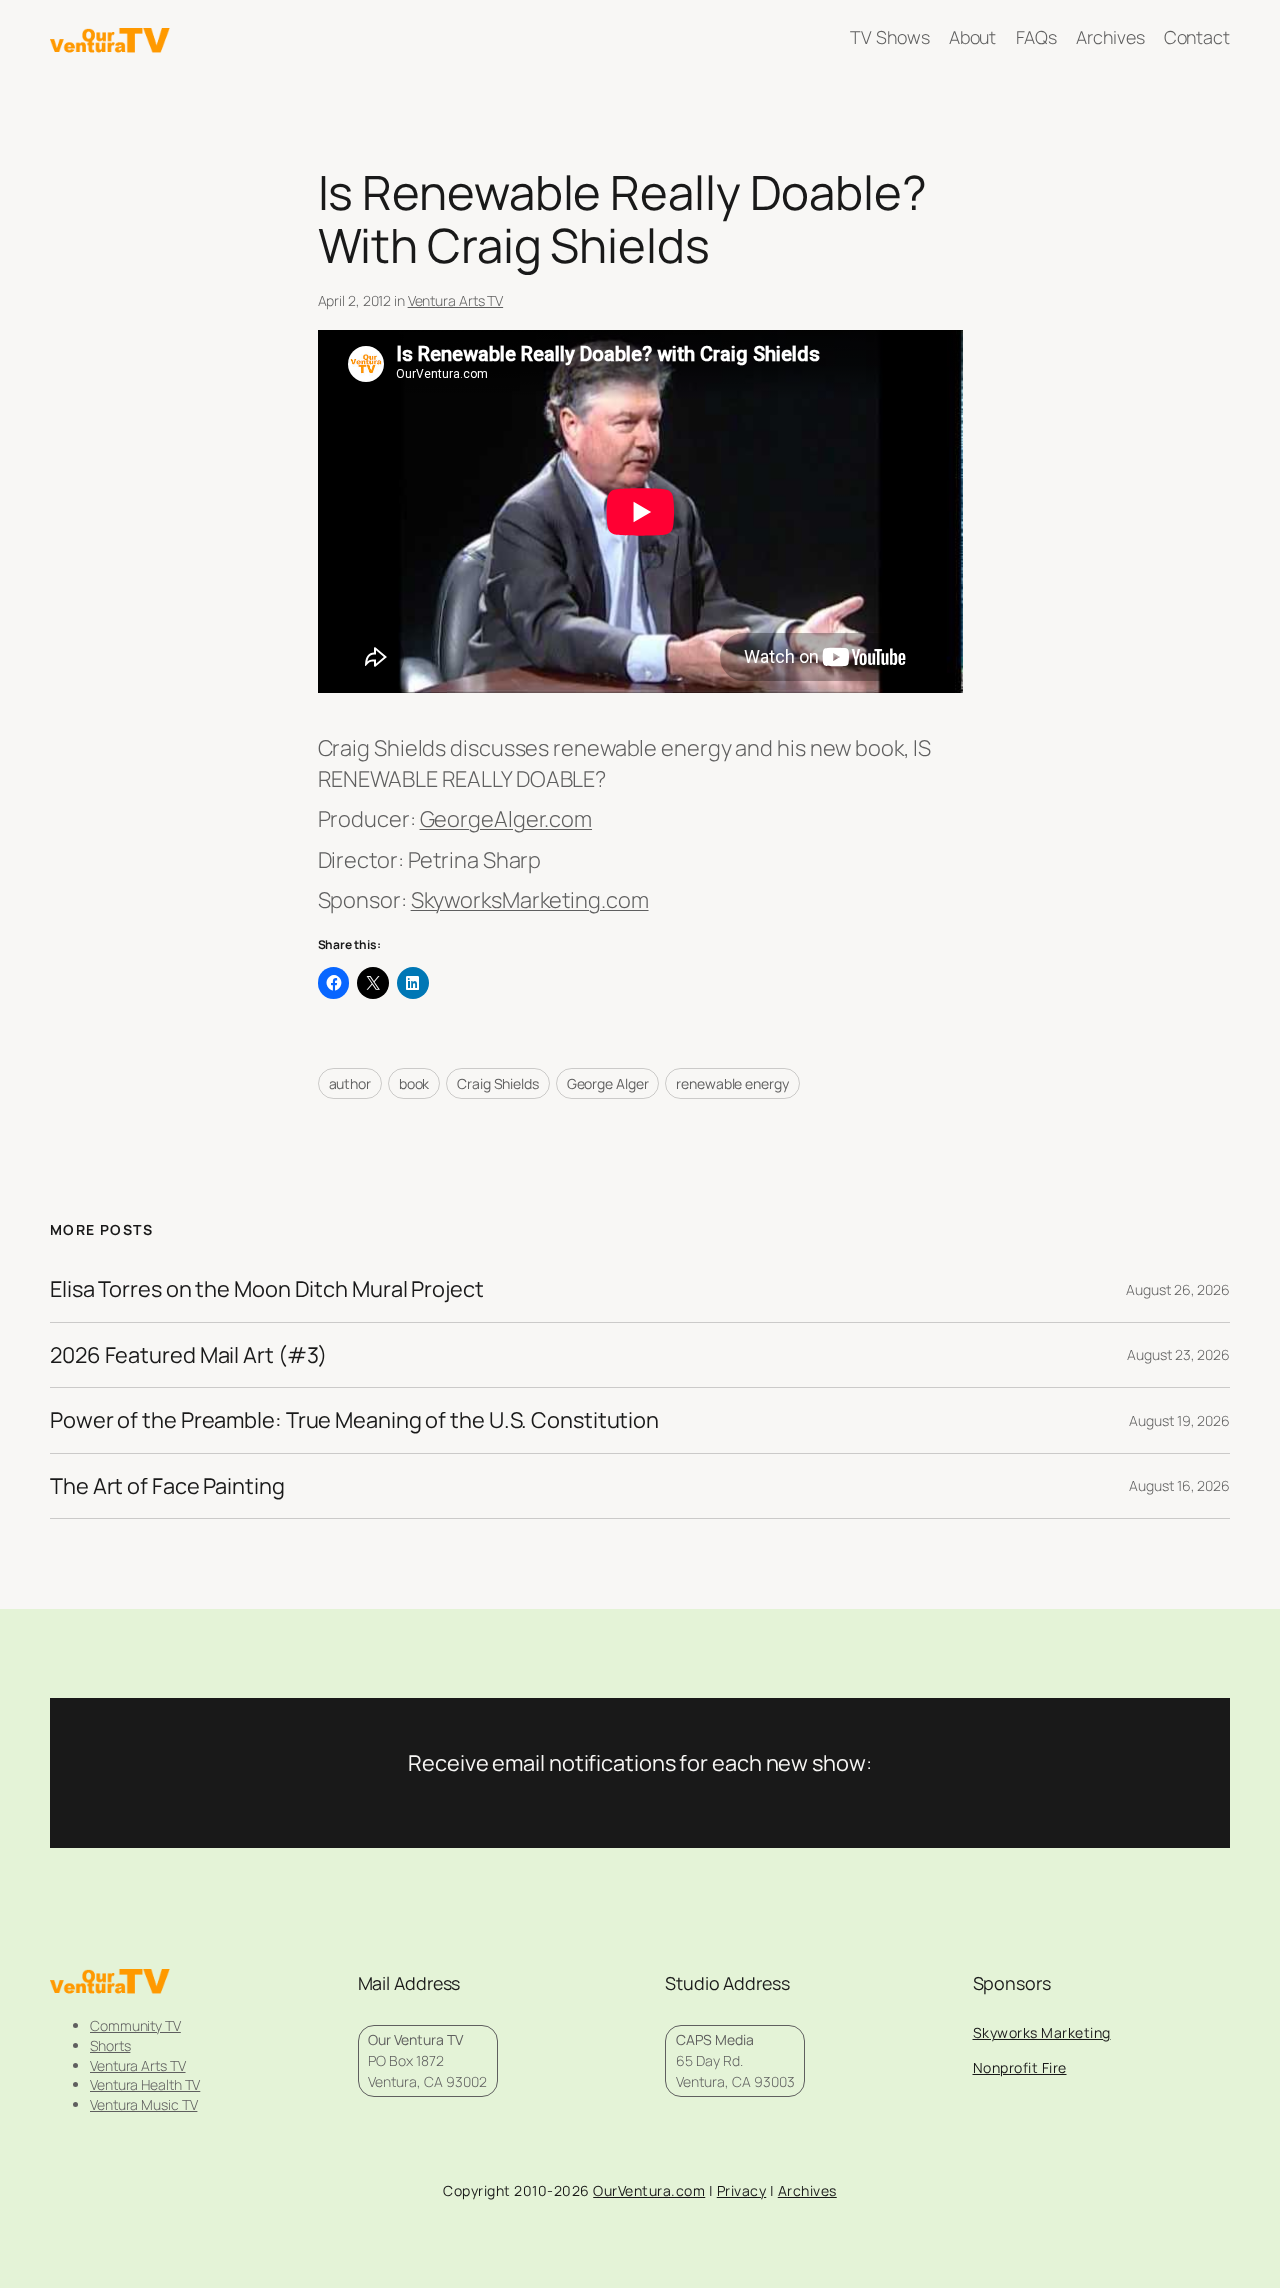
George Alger (608, 1083)
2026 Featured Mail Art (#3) (188, 1355)
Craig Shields (498, 1083)
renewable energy (732, 1083)
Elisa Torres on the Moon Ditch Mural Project (267, 1289)
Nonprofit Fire (1020, 2067)
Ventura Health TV (145, 2084)
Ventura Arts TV (456, 300)
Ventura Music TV (143, 2104)
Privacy (742, 2190)
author (350, 1083)
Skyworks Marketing (1042, 2032)
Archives (807, 2190)
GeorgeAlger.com (506, 819)
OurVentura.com (649, 2190)
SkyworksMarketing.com (530, 900)
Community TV (135, 2025)
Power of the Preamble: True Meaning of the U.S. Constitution (354, 1420)
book (414, 1083)
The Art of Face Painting (167, 1486)
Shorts (110, 2045)
